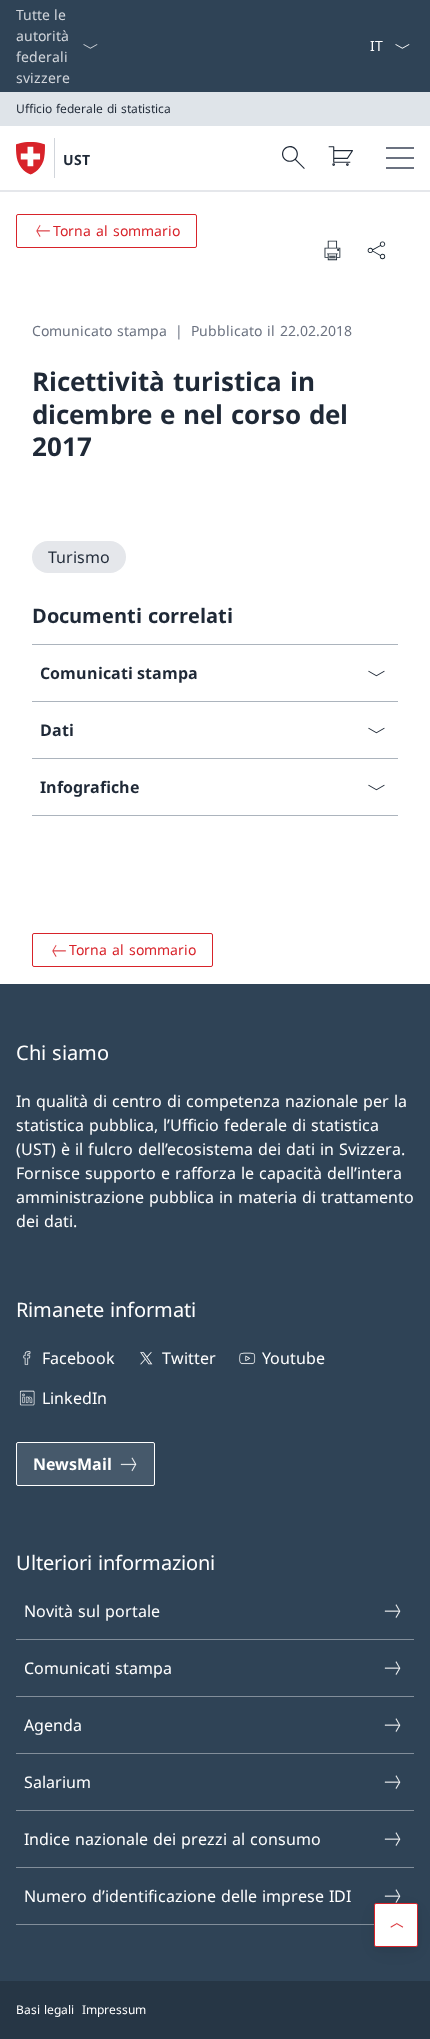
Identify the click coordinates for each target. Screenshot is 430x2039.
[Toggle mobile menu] (400, 158)
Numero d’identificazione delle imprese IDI (187, 1896)
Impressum (114, 2009)
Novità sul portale (92, 1611)
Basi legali (45, 2009)
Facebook (78, 1358)
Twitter (188, 1358)
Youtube (293, 1358)
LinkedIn (74, 1398)
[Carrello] (340, 156)
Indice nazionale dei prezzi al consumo (172, 1839)
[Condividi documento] (376, 250)
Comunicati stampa (98, 1668)
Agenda (53, 1725)
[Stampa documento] (332, 250)
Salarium (57, 1782)
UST (76, 159)
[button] (396, 1925)
